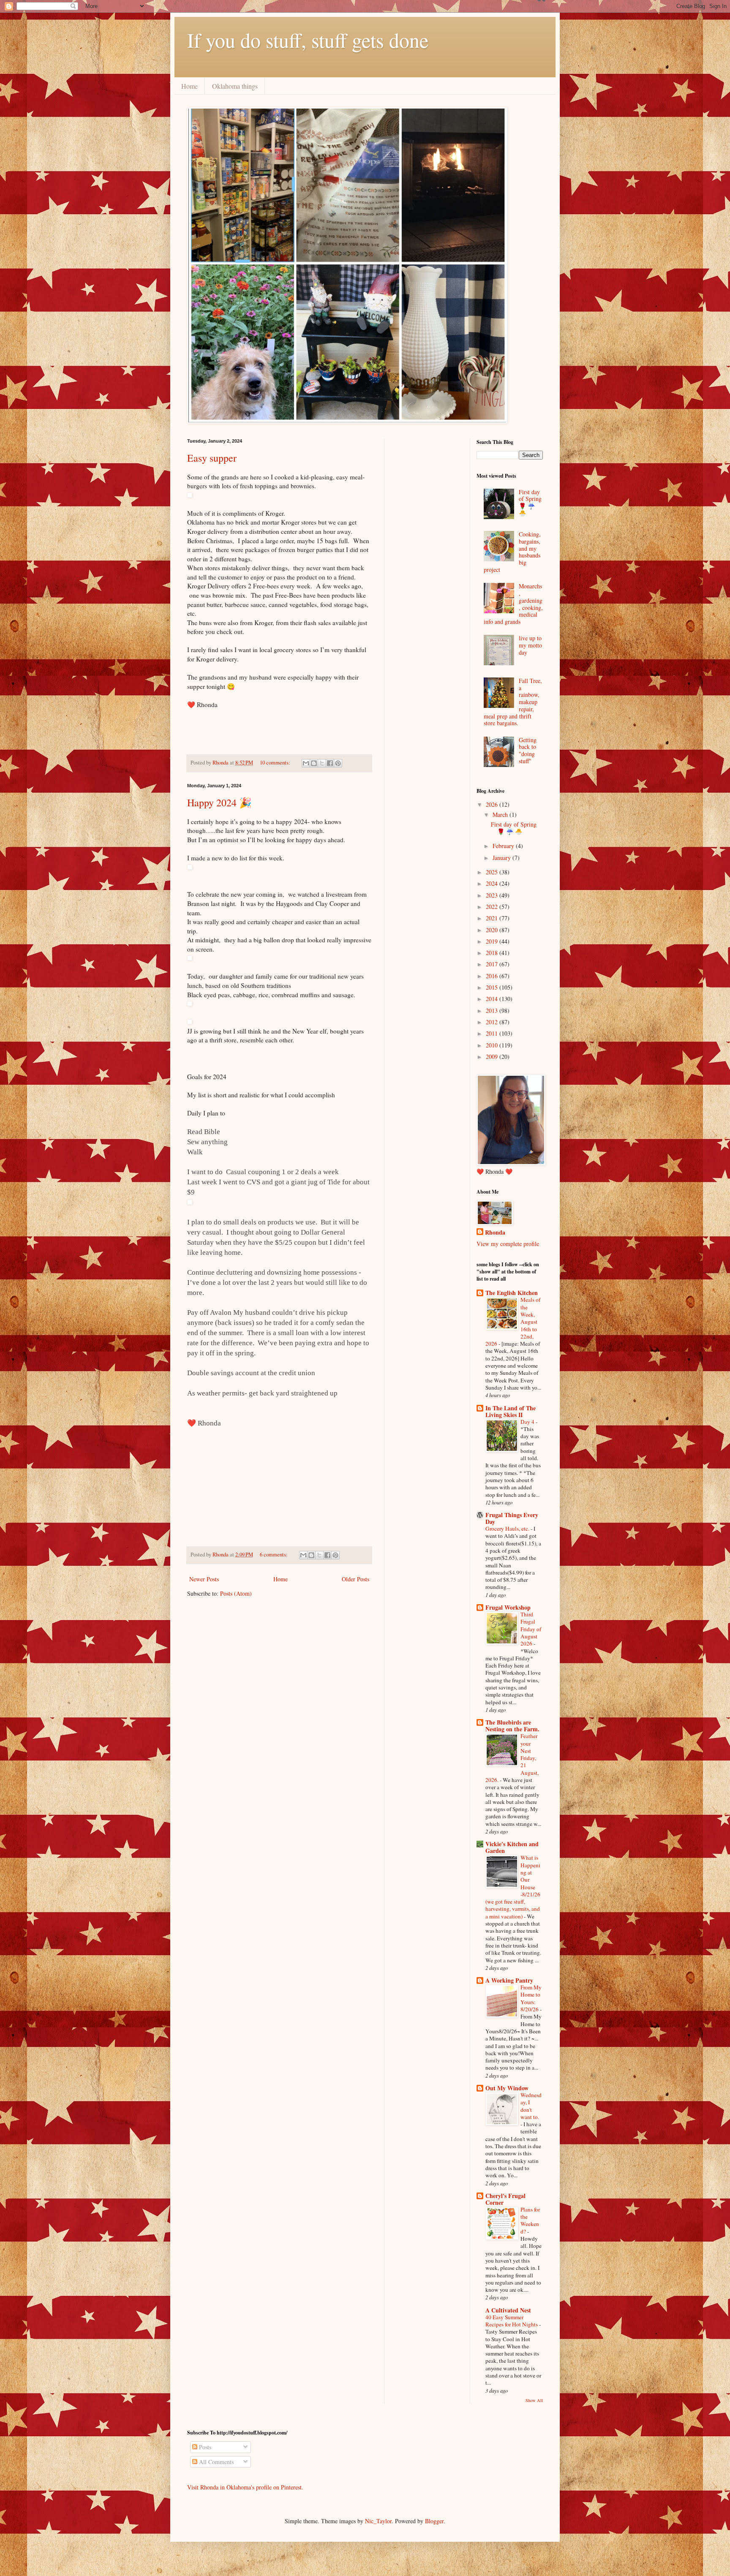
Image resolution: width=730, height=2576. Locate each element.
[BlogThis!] (314, 763)
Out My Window (507, 2088)
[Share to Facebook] (330, 763)
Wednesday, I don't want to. (531, 2106)
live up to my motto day (530, 645)
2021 (493, 918)
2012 (493, 1022)
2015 (493, 987)
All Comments (215, 2462)
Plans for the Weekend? (530, 2220)
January (503, 858)
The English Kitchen (512, 1293)
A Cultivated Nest (508, 2310)
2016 (493, 976)
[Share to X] (322, 763)
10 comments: (276, 763)
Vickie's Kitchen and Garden (512, 1847)
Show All (534, 2400)
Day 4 (528, 1422)
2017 (493, 964)
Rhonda (495, 1232)
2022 (493, 907)
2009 (493, 1057)
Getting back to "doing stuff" (528, 750)
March (501, 815)
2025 (493, 872)
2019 (493, 941)
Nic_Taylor (378, 2521)
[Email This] (306, 763)
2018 (493, 953)
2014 (493, 999)
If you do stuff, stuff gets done (308, 40)
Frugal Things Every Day (512, 1518)
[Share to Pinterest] (338, 763)
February (504, 846)
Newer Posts (204, 1579)
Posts (204, 2447)
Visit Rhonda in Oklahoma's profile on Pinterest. (245, 2487)
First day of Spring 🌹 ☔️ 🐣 (530, 502)
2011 (493, 1033)
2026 (493, 804)
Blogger (434, 2521)
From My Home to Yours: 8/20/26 (531, 1998)
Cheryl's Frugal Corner (505, 2199)
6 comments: (274, 1555)
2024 (493, 883)
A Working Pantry (509, 1980)
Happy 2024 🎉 (219, 802)
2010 (493, 1045)
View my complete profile (508, 1244)
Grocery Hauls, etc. (508, 1529)
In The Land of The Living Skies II (511, 1411)
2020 (493, 930)
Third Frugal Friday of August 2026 (531, 1629)
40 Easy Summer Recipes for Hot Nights (512, 2321)
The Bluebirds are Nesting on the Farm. (512, 1726)
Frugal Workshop (508, 1607)
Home (189, 86)
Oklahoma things (235, 86)
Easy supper (212, 458)
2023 (493, 895)
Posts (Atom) (236, 1593)
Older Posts (355, 1579)
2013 (493, 1011)
